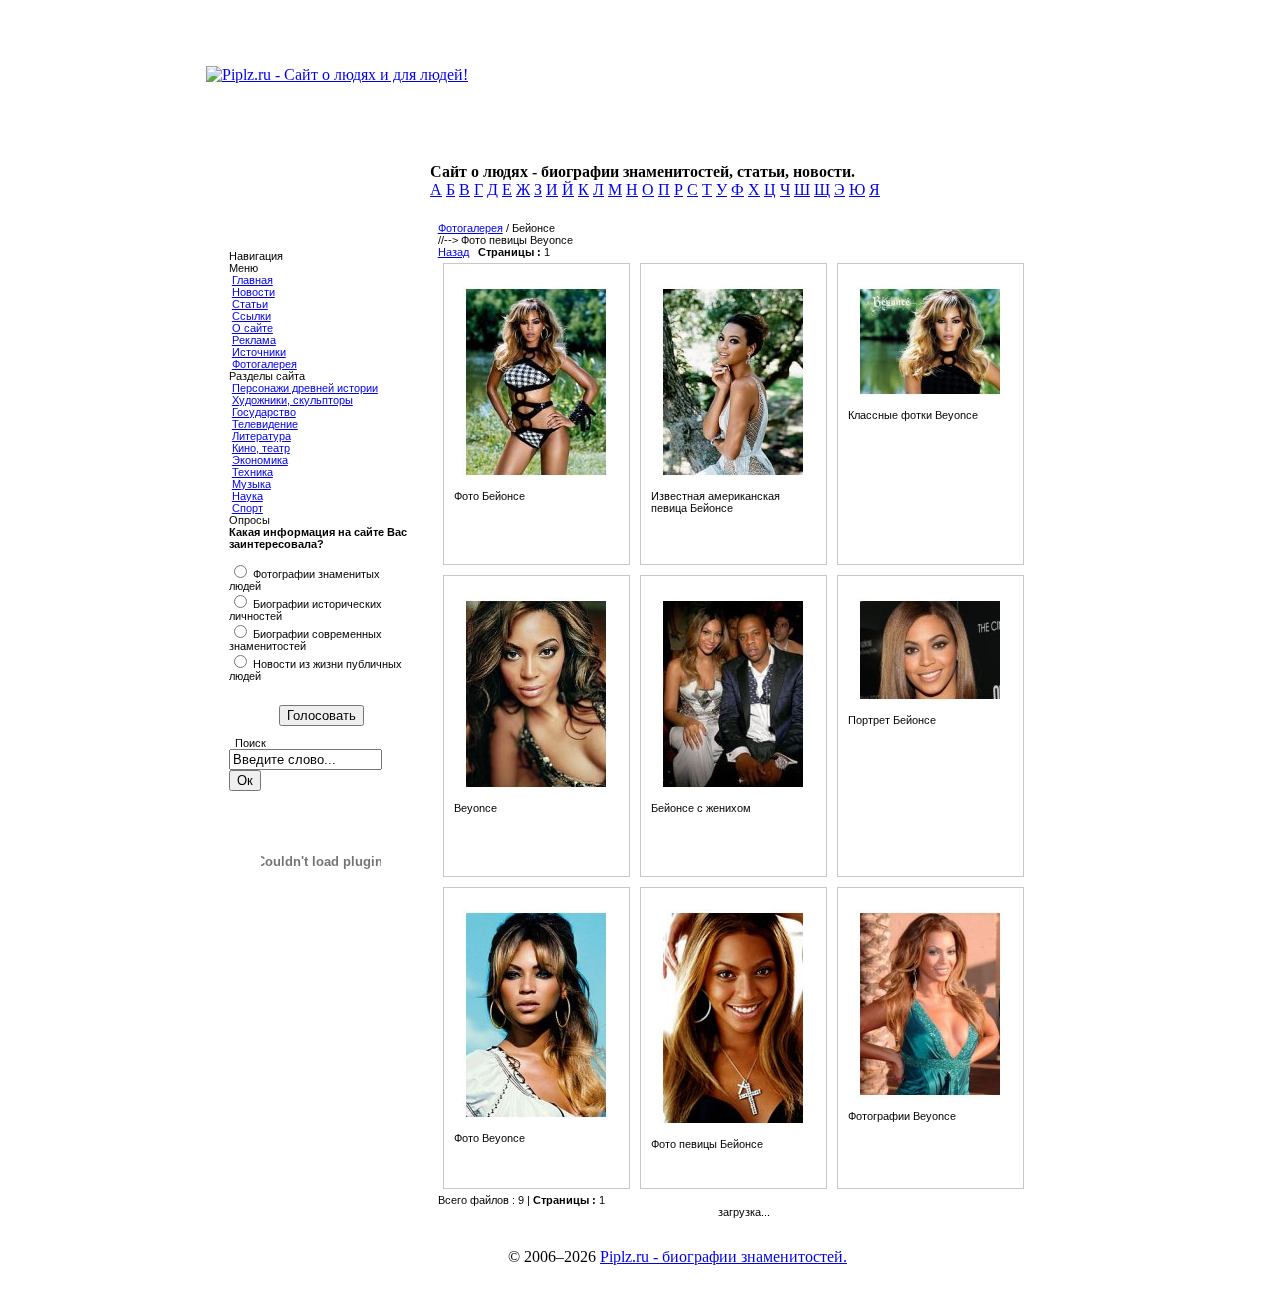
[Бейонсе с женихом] (733, 787)
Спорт (247, 508)
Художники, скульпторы (292, 400)
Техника (252, 472)
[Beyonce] (536, 787)
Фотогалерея (264, 364)
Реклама (254, 340)
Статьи (250, 304)
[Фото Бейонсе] (536, 475)
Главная (252, 280)
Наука (247, 496)
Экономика (260, 460)
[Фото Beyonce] (536, 1117)
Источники (259, 352)
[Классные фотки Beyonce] (930, 394)
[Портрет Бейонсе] (930, 699)
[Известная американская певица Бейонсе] (733, 475)
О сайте (252, 328)
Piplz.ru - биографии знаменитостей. (723, 1256)
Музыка (251, 484)
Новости (253, 292)
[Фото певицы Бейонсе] (733, 1123)
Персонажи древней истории (305, 388)
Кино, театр (261, 448)
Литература (261, 436)
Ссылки (251, 316)
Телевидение (265, 424)
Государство (264, 412)
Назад (453, 252)
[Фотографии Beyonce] (930, 1095)
